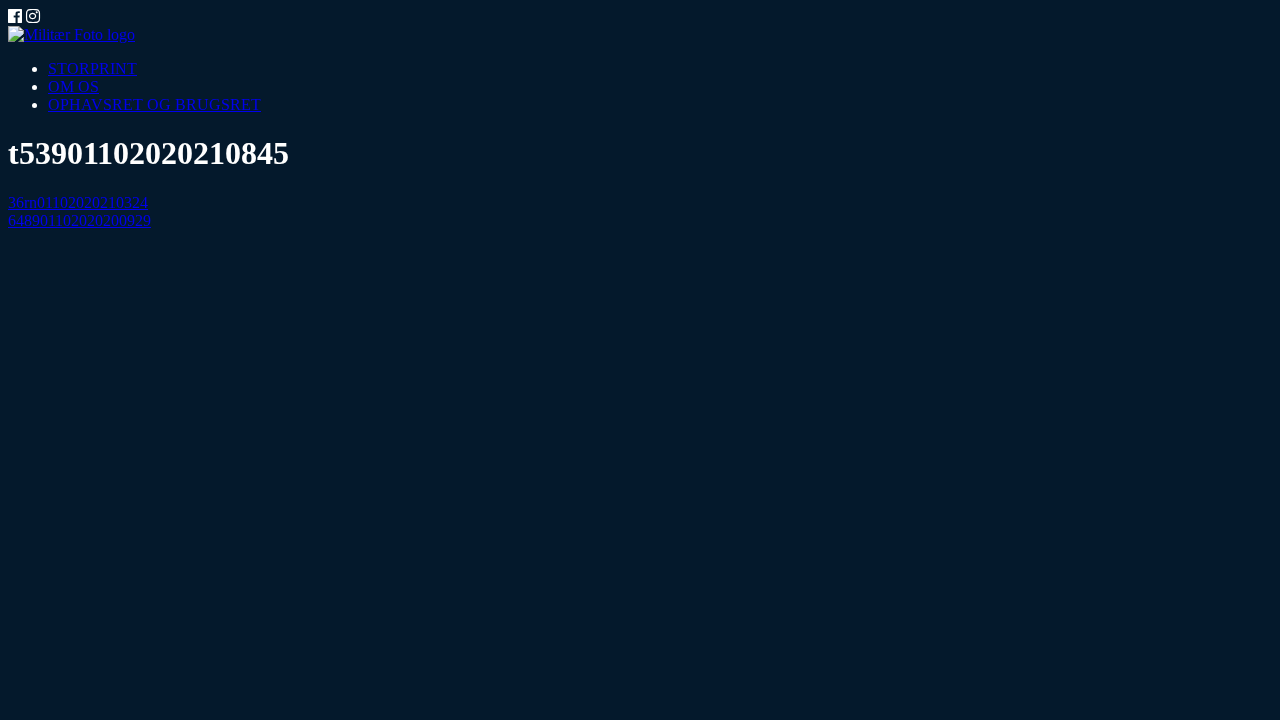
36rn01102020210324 (78, 202)
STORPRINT (92, 68)
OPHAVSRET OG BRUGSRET (154, 104)
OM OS (73, 86)
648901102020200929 (79, 220)
